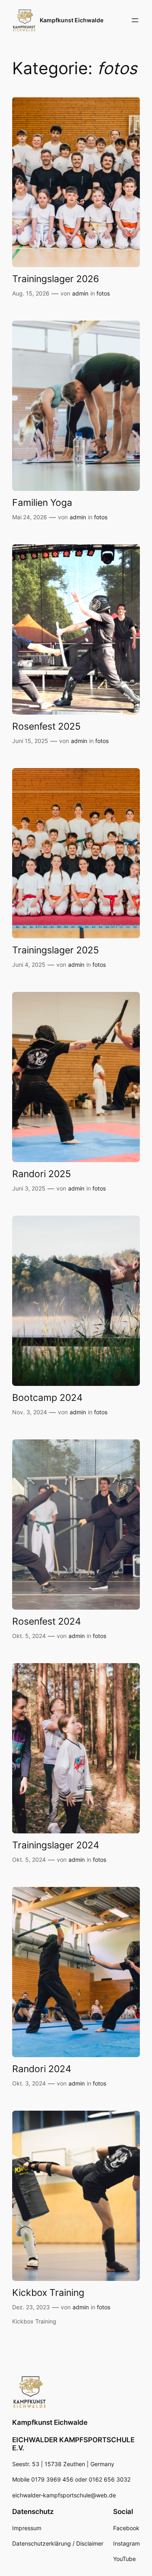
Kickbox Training (48, 2292)
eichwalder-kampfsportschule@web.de (64, 2495)
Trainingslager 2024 (56, 1845)
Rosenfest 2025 (46, 726)
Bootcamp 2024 (47, 1397)
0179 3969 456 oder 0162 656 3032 (80, 2479)
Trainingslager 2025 (56, 950)
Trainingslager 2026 (56, 279)
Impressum (28, 2528)
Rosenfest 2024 (47, 1621)
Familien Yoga (42, 502)
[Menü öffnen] (135, 20)
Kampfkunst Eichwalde (72, 20)
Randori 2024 (42, 2069)
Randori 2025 (42, 1174)
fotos (103, 293)
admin (80, 293)
